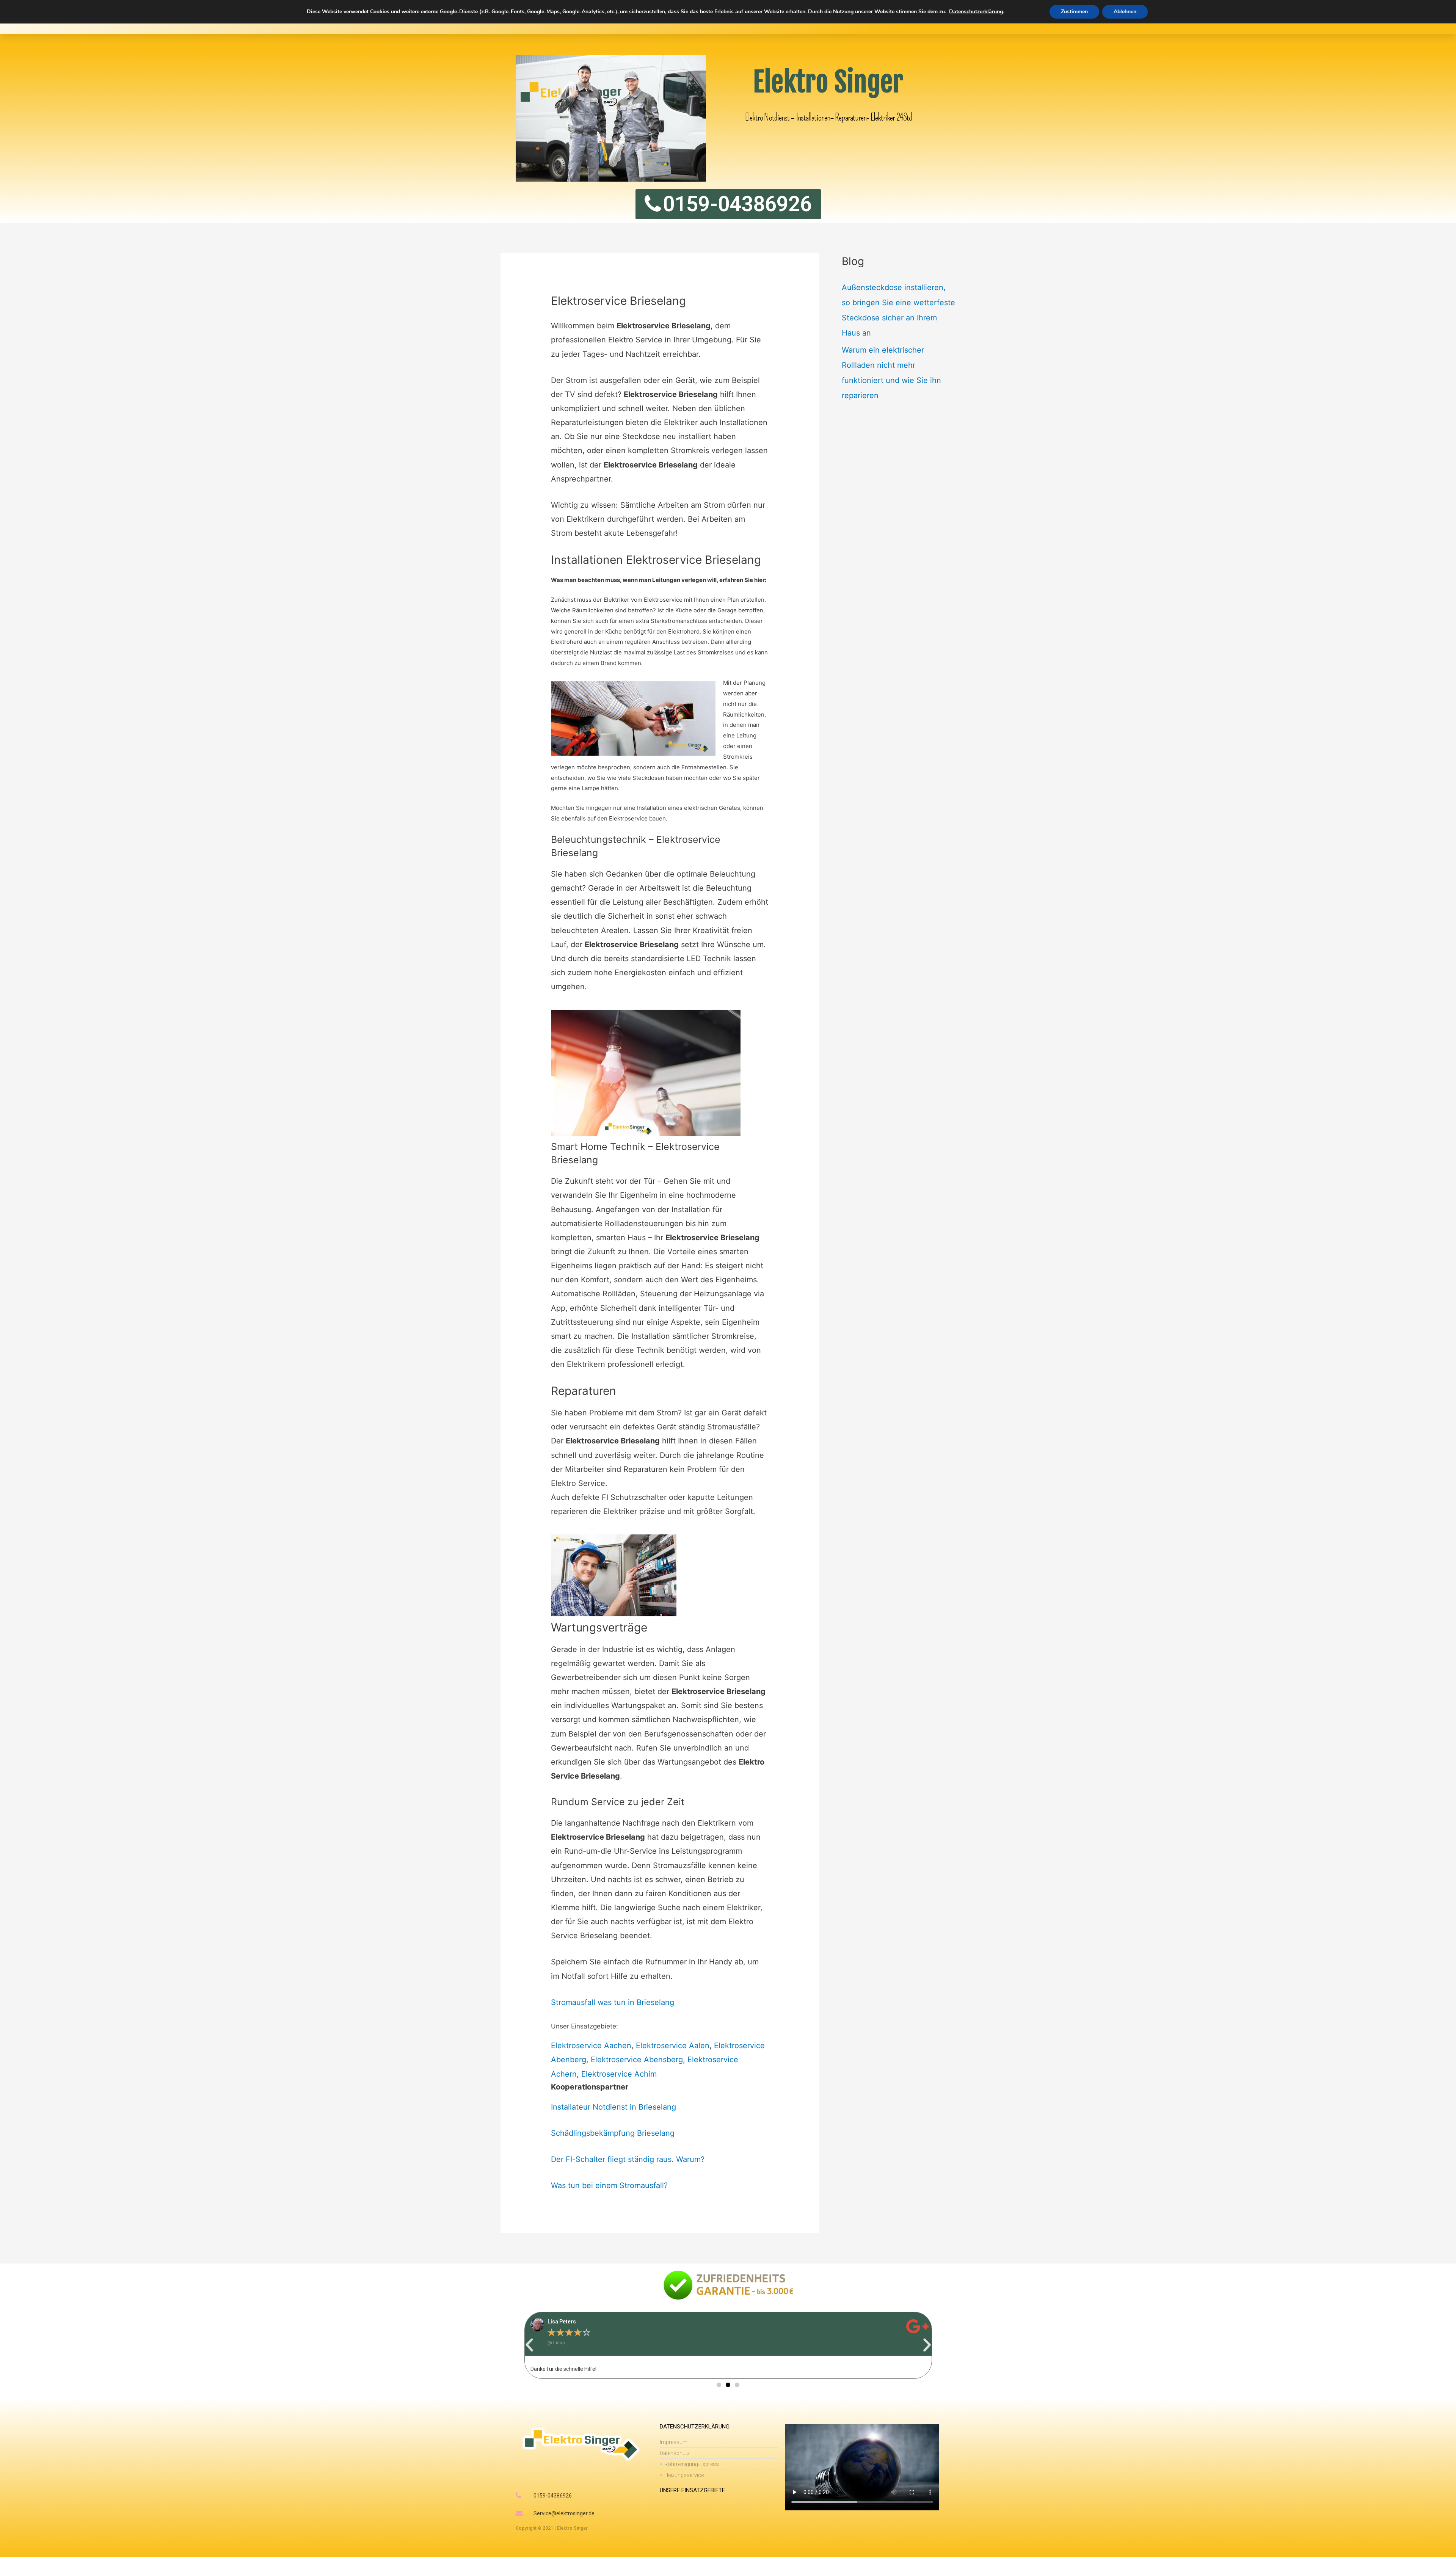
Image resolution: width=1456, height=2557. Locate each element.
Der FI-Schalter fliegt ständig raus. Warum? (628, 2159)
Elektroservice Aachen (591, 2046)
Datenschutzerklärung (976, 12)
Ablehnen (1125, 12)
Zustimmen (1074, 12)
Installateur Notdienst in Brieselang (613, 2107)
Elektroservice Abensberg (637, 2060)
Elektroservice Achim (619, 2074)
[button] (529, 2345)
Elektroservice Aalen (673, 2046)
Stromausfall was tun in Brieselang (613, 2002)
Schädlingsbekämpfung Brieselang (613, 2133)
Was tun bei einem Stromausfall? (609, 2185)
